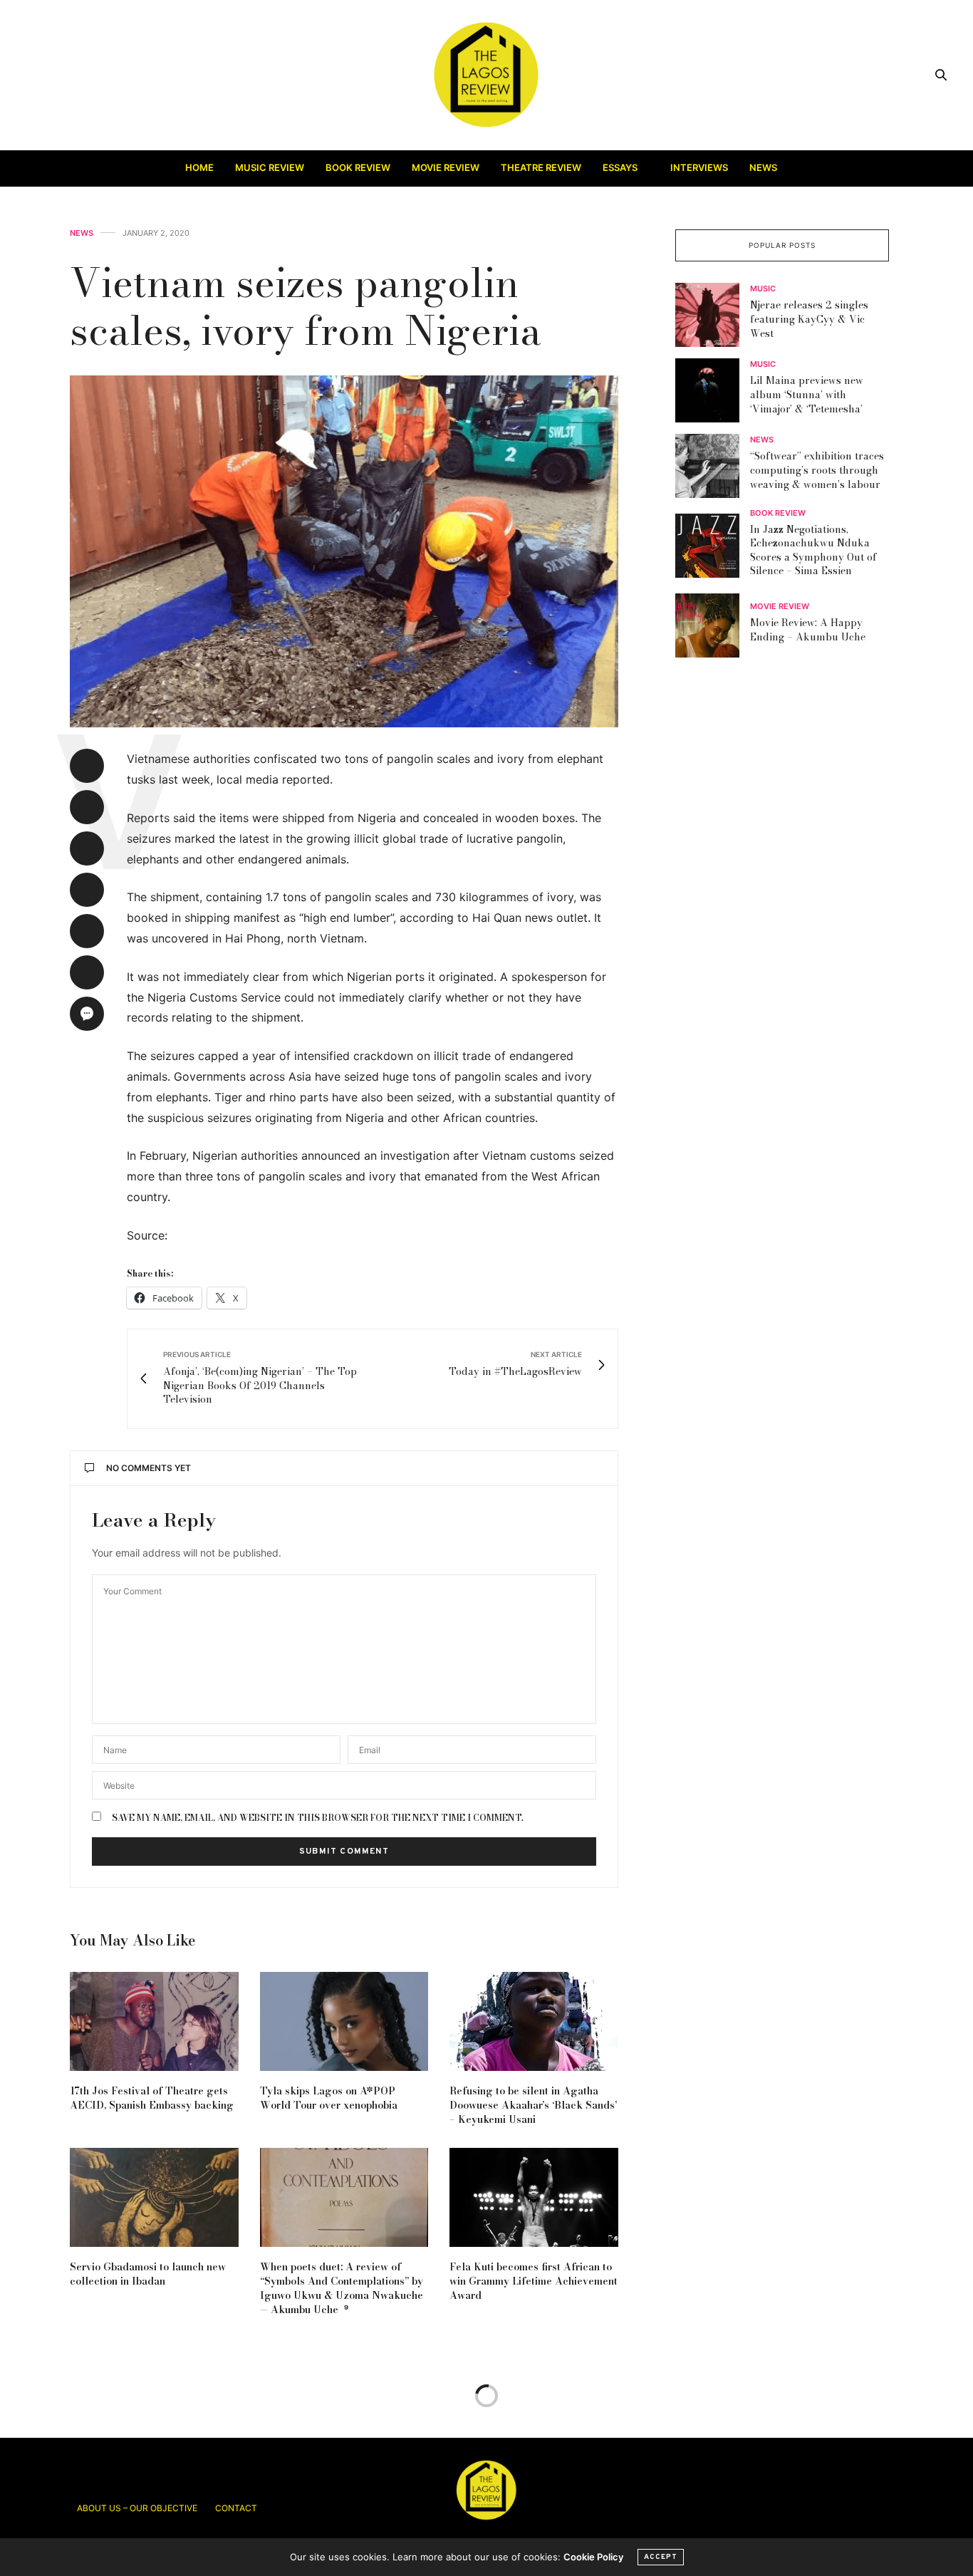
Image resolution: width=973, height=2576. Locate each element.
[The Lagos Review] (487, 75)
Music (763, 290)
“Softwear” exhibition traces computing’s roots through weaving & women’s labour (817, 471)
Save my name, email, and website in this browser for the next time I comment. (318, 1818)
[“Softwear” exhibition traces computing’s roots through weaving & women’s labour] (713, 466)
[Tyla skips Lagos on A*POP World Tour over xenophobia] (344, 2021)
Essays (620, 167)
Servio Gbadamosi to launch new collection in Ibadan (148, 2274)
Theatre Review (541, 167)
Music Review (270, 167)
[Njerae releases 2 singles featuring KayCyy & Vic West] (713, 315)
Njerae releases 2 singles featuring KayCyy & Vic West (809, 320)
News (763, 167)
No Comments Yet (149, 1468)
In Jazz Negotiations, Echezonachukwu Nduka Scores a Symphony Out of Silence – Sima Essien (813, 550)
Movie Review (446, 167)
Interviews (699, 167)
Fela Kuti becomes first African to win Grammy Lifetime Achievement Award (534, 2281)
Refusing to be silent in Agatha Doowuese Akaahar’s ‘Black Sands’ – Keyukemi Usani (533, 2105)
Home (199, 167)
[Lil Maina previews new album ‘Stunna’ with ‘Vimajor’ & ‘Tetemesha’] (713, 390)
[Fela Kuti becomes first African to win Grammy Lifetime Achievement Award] (534, 2197)
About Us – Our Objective (137, 2508)
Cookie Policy (593, 2557)
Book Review (358, 167)
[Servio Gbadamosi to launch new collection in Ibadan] (154, 2197)
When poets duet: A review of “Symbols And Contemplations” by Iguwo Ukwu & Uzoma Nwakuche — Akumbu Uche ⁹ (342, 2288)
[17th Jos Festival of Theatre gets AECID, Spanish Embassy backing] (154, 2021)
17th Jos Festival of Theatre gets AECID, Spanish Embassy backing (152, 2098)
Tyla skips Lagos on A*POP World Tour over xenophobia (329, 2098)
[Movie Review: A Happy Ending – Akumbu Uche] (713, 625)
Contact (236, 2508)
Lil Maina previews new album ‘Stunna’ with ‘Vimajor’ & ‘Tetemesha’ (807, 395)
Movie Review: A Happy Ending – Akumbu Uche (808, 630)
